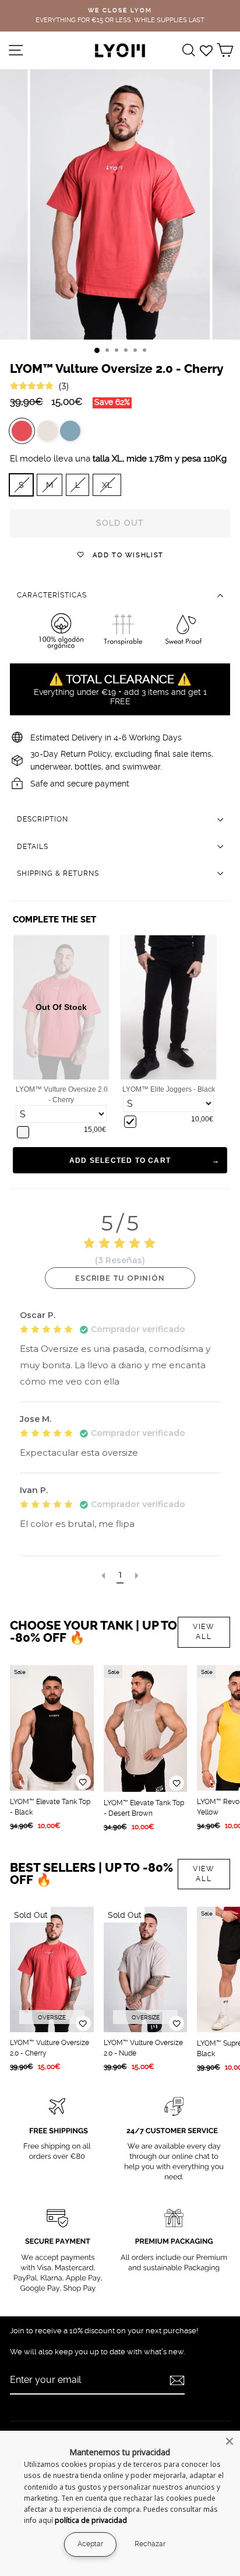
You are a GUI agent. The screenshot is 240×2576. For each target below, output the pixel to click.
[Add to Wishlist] (83, 1782)
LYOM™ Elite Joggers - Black (169, 1089)
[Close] (230, 2441)
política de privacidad (91, 2520)
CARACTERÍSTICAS (52, 595)
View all (204, 1632)
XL (107, 485)
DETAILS (33, 847)
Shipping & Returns (58, 873)
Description (43, 819)
